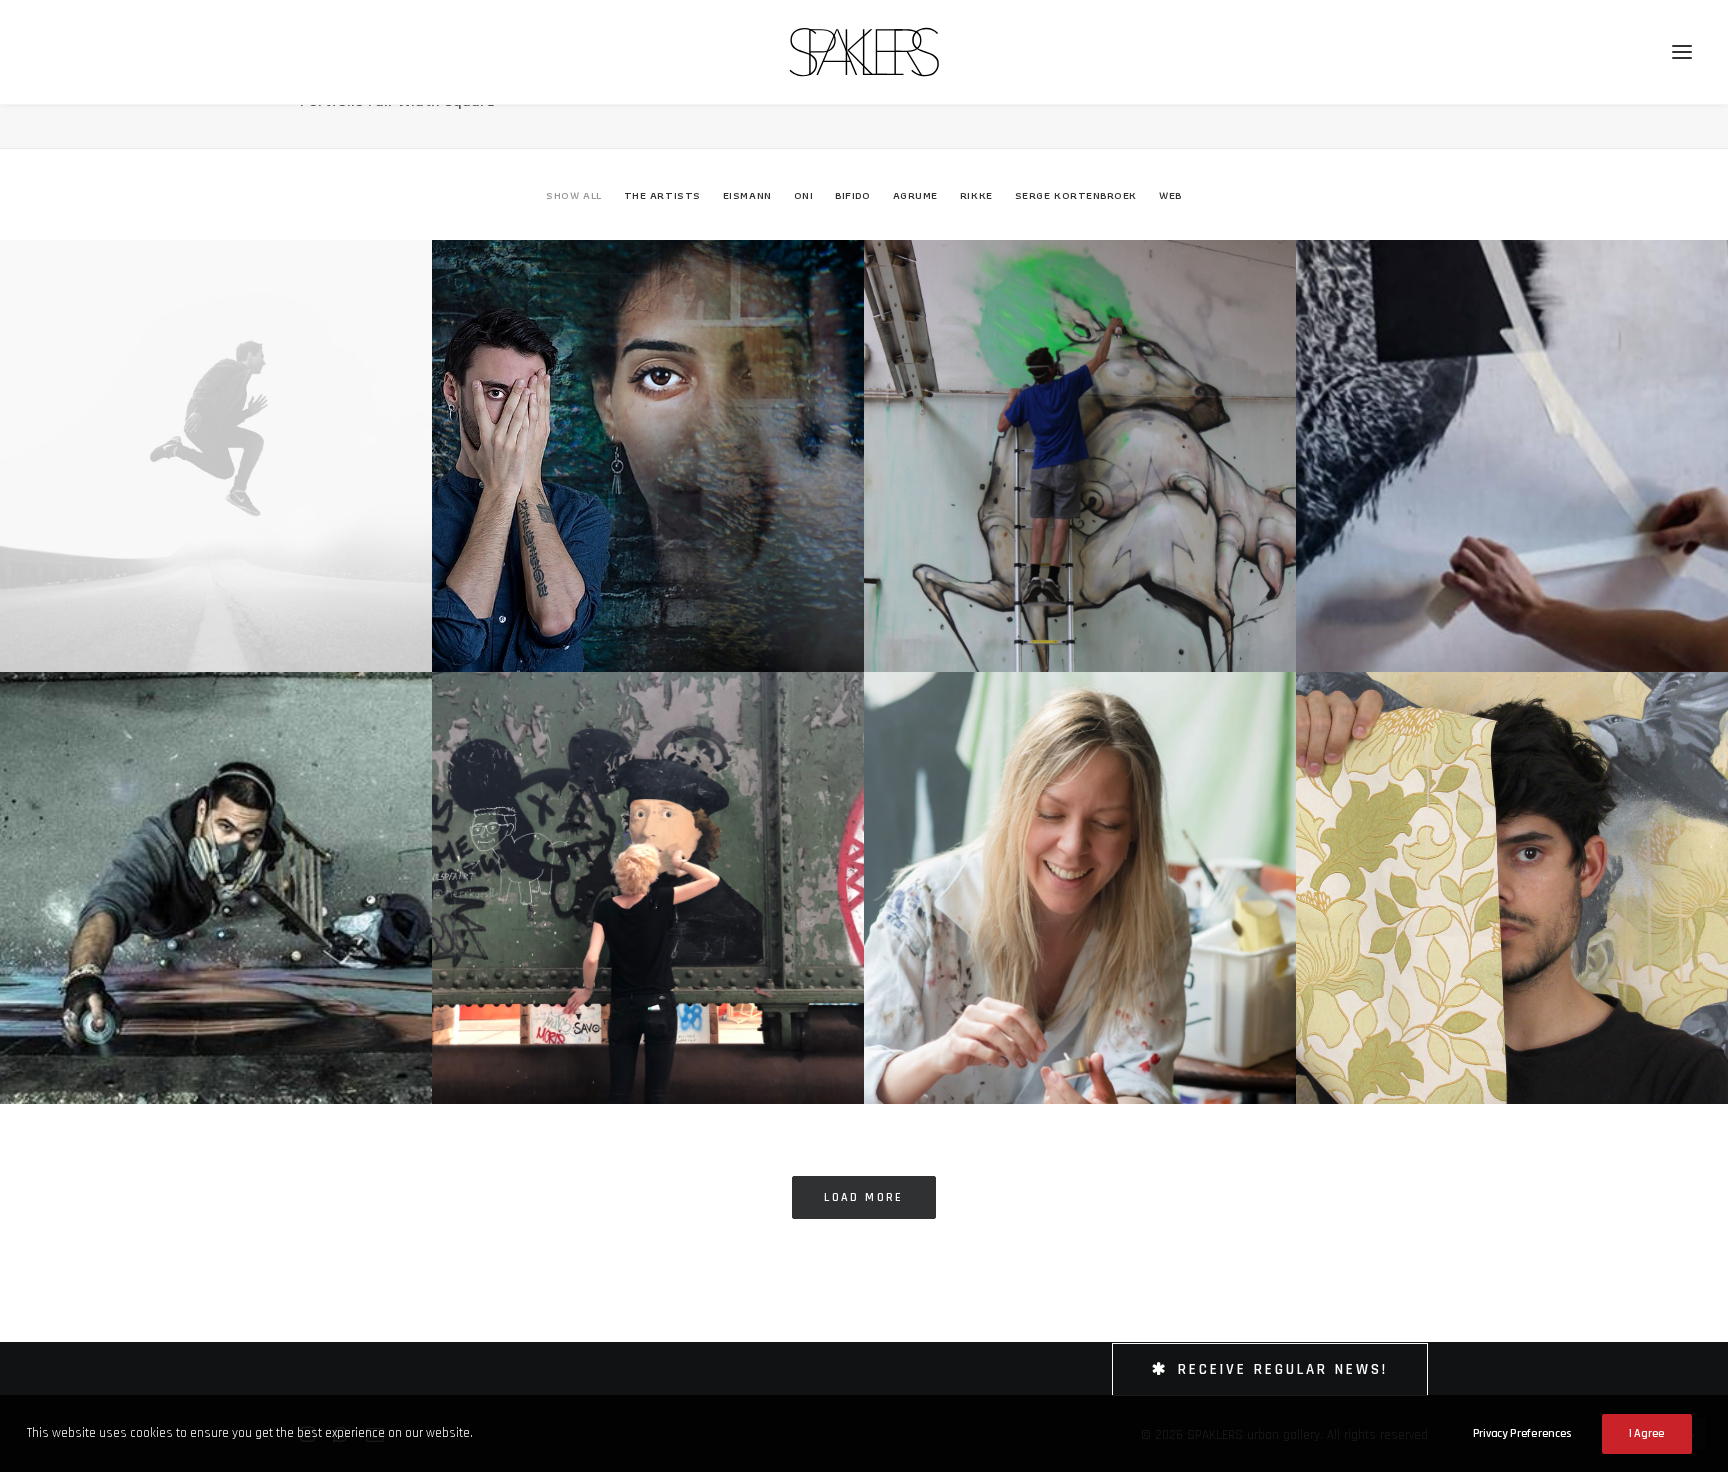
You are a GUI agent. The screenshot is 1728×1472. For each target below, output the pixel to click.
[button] (1682, 52)
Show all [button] (573, 195)
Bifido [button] (852, 195)
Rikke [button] (976, 195)
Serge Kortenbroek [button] (1076, 195)
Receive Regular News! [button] (1283, 1369)
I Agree (1647, 1433)
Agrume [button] (915, 195)
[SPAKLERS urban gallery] (864, 52)
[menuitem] (578, 212)
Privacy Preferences (1522, 1433)
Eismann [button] (747, 195)
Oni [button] (804, 195)
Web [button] (1170, 195)
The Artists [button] (662, 195)
